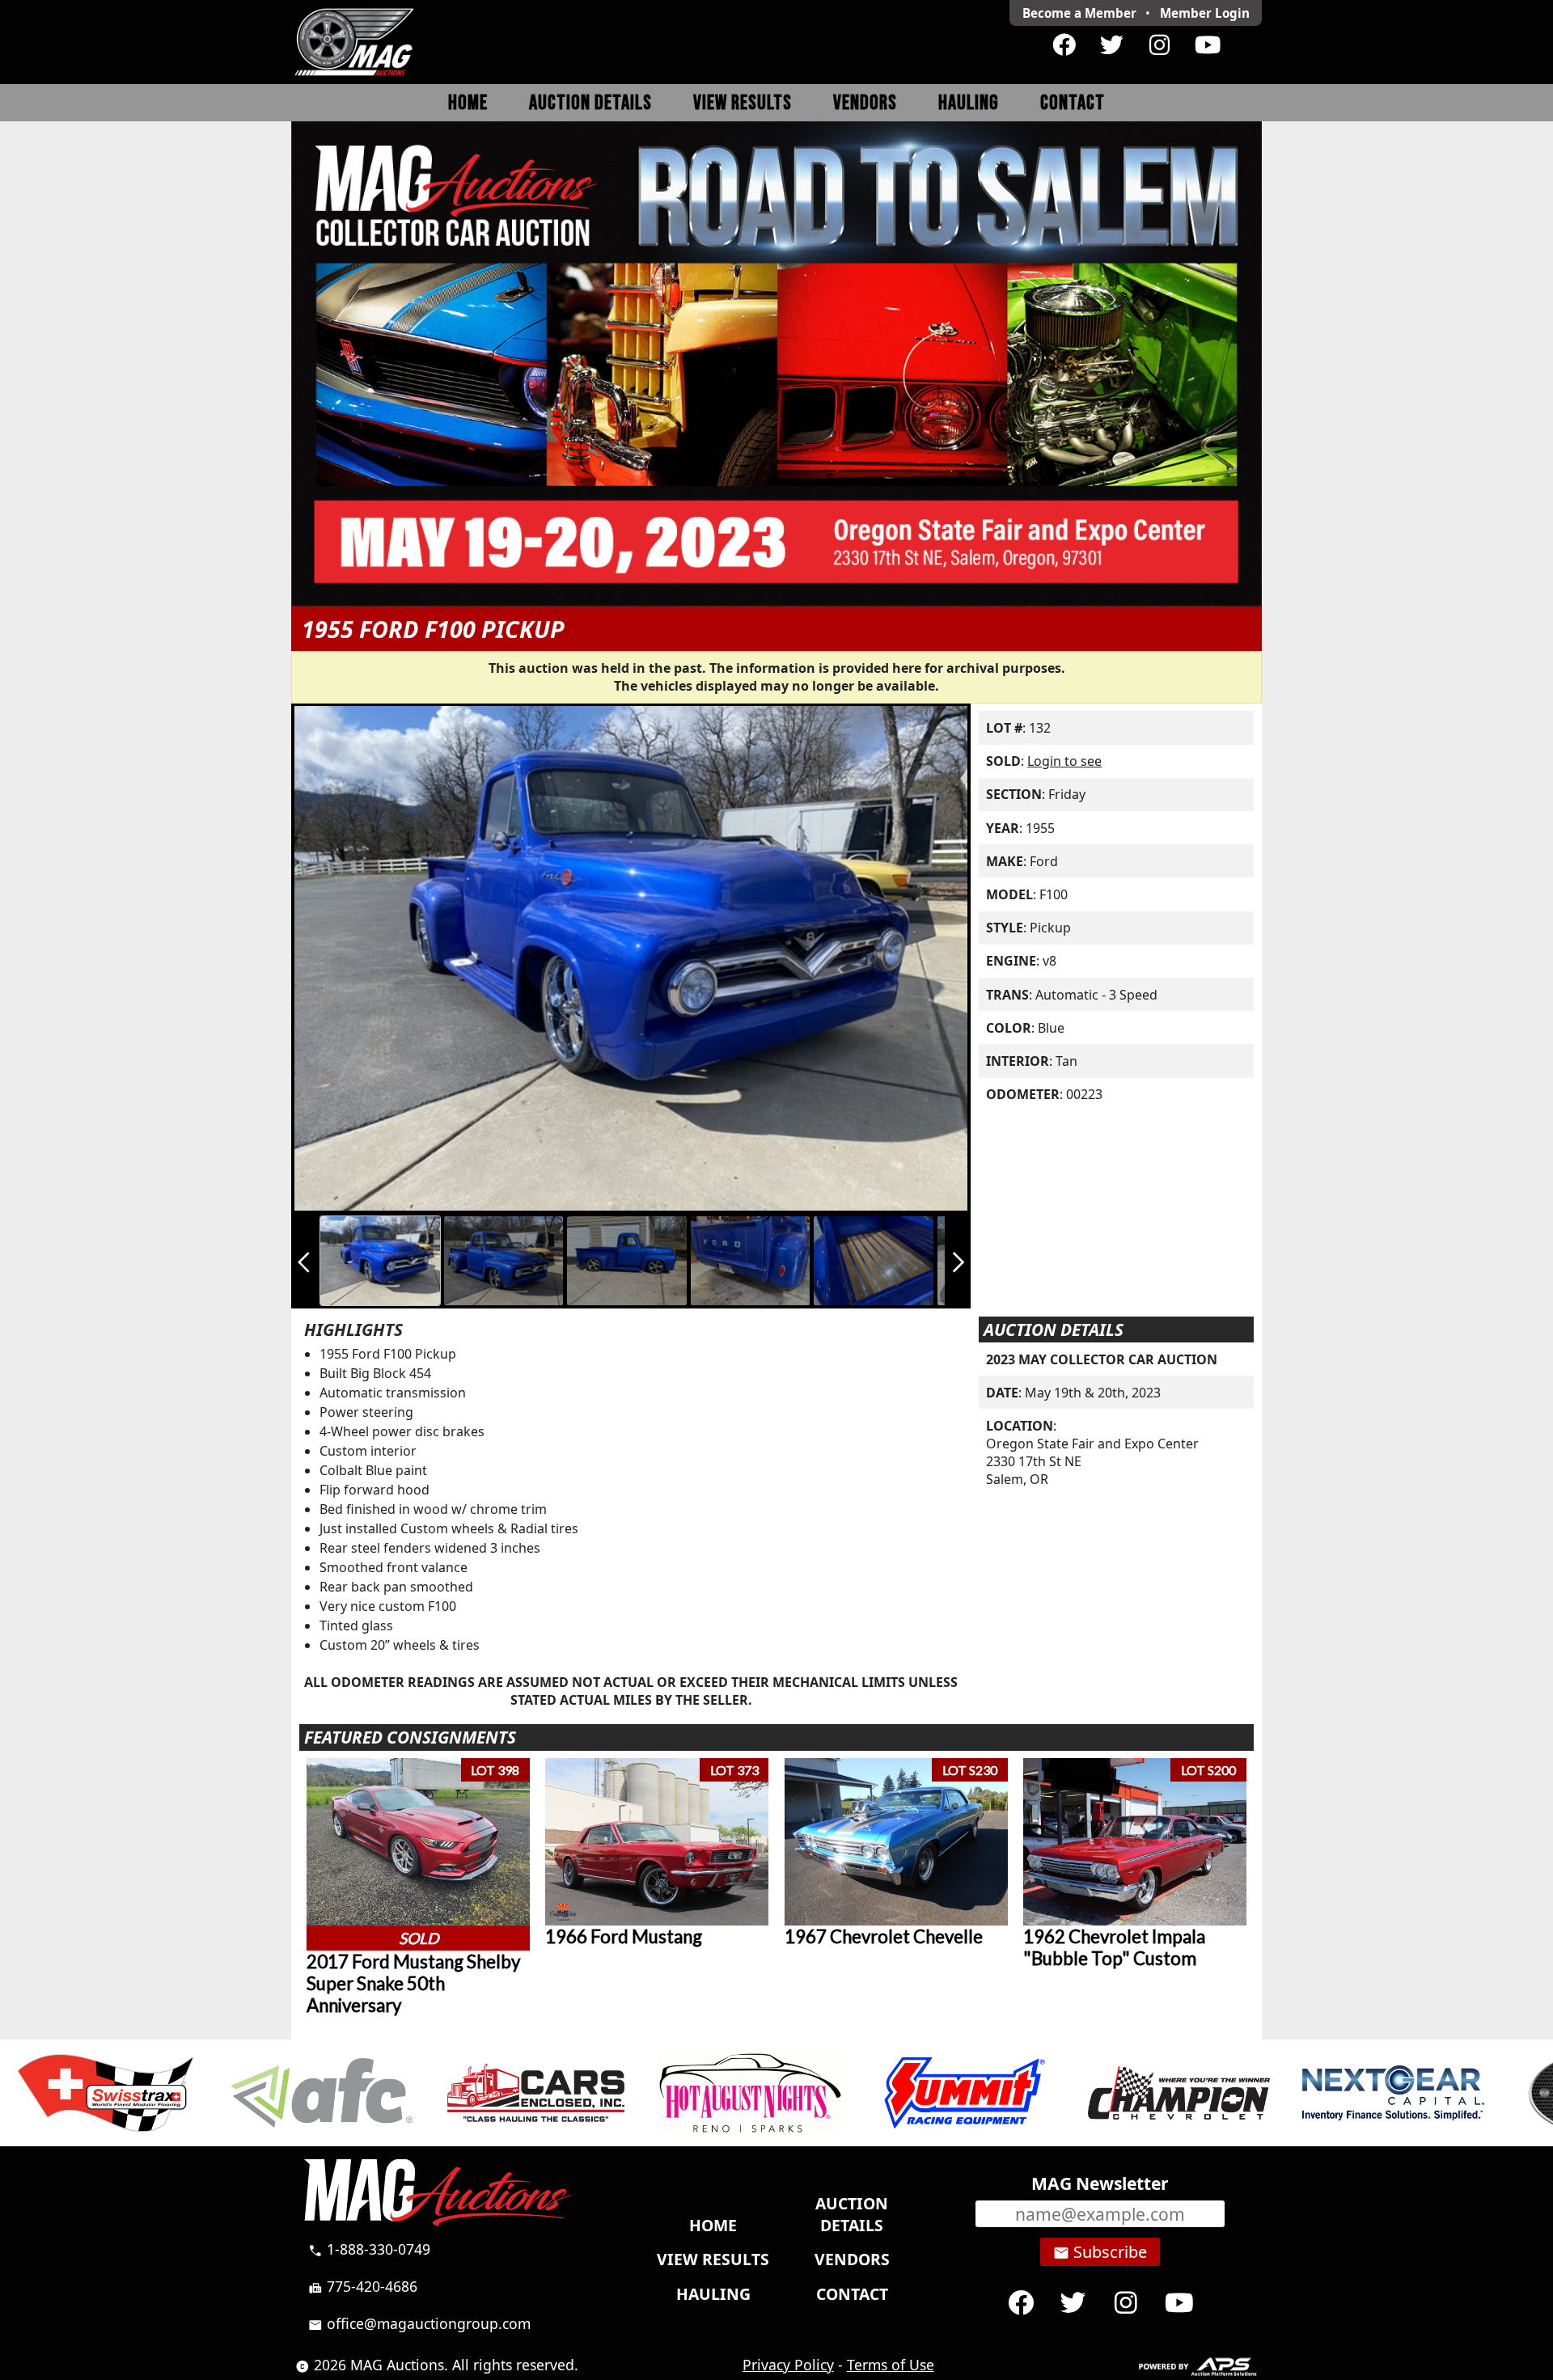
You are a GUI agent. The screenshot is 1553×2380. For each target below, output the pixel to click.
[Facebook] (1064, 45)
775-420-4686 (363, 2286)
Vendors (865, 103)
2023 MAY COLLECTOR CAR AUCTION (1102, 1359)
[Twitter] (1112, 45)
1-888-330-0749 (369, 2249)
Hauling (969, 103)
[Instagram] (1159, 45)
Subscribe (1100, 2252)
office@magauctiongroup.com (419, 2323)
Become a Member (1079, 13)
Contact (1073, 103)
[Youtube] (1207, 45)
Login (1205, 13)
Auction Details (590, 103)
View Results (743, 103)
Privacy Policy (788, 2365)
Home (468, 103)
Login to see (1064, 761)
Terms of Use (891, 2365)
